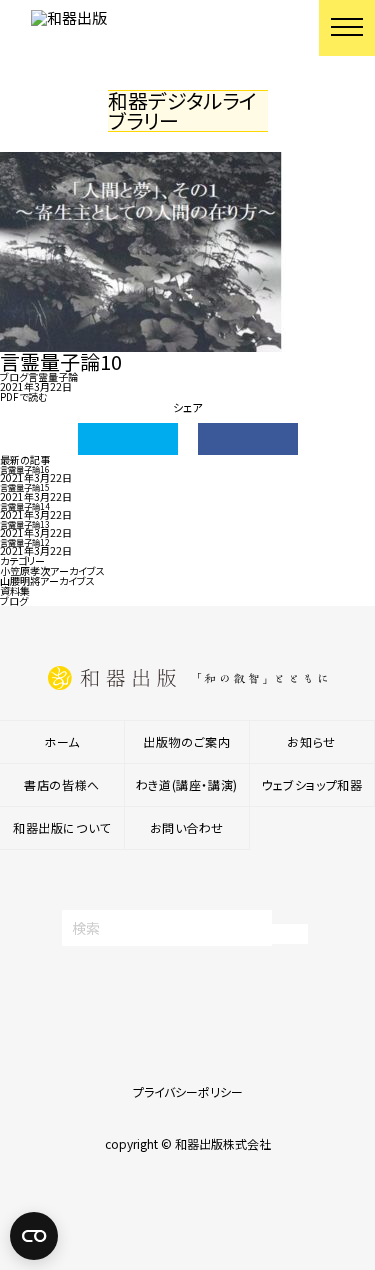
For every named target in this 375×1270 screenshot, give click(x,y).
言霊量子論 (53, 376)
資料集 (15, 590)
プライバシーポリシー (188, 1091)
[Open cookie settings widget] (34, 1236)
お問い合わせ (187, 827)
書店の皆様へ (62, 784)
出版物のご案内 (186, 741)
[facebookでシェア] (248, 439)
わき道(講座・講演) (187, 784)
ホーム (62, 741)
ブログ (14, 376)
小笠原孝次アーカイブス (52, 570)
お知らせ (311, 741)
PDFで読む (24, 396)
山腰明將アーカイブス (47, 580)
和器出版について (62, 827)
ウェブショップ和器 (311, 784)
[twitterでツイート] (128, 439)
